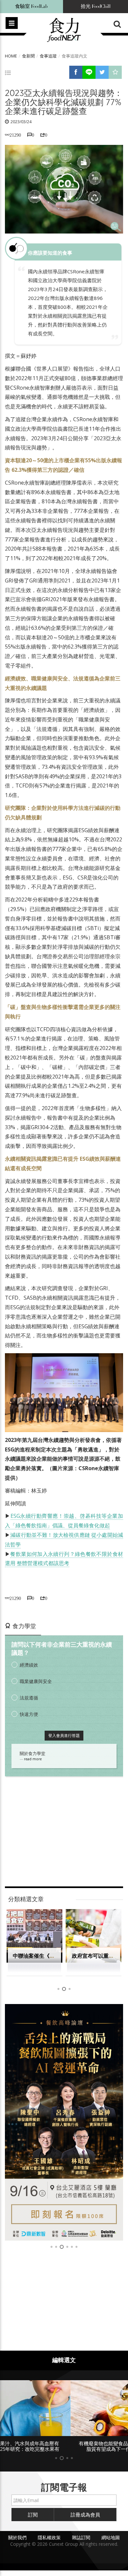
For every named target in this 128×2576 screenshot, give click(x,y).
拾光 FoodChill (96, 6)
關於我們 (17, 2537)
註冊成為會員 (85, 2515)
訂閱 (33, 2515)
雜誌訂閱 (81, 2537)
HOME (11, 56)
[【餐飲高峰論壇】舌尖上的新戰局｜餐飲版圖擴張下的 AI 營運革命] (64, 2122)
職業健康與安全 (36, 1681)
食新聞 (28, 56)
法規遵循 (29, 1698)
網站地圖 (111, 2537)
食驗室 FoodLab (32, 6)
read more (33, 1759)
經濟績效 (29, 1665)
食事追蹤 (48, 56)
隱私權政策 (49, 2537)
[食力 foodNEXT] (64, 30)
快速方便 (29, 1714)
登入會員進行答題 (64, 1735)
